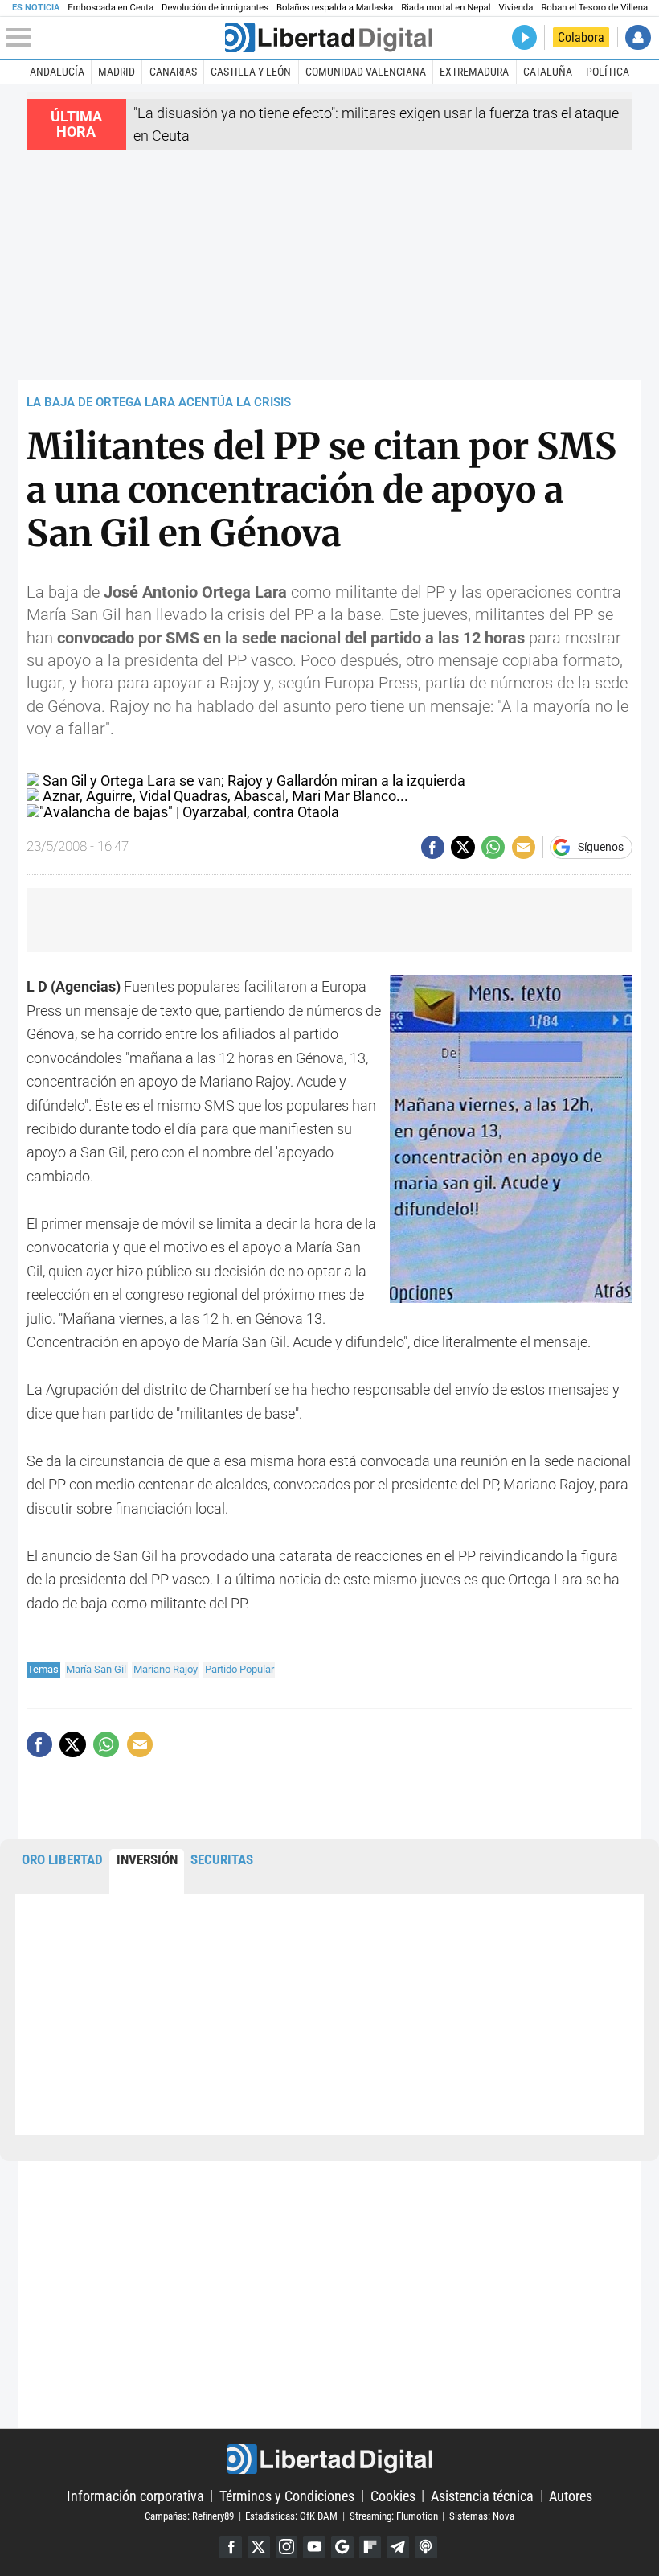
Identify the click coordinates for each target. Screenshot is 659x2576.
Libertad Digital (329, 2459)
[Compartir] (433, 847)
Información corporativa (135, 2495)
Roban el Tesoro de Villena (594, 8)
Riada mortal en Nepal (446, 8)
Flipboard (370, 2547)
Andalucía (57, 72)
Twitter (259, 2547)
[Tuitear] (463, 847)
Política (608, 72)
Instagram (287, 2547)
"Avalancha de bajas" (106, 812)
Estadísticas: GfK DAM (291, 2516)
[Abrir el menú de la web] (113, 38)
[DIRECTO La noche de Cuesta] (524, 37)
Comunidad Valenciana (366, 72)
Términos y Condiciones (287, 2495)
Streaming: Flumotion (394, 2516)
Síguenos (601, 848)
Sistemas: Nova (482, 2516)
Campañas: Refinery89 (189, 2516)
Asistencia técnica (482, 2495)
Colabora (581, 37)
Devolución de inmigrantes (215, 8)
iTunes (426, 2547)
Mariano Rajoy (166, 1669)
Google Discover (342, 2547)
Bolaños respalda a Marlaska (335, 8)
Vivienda (516, 8)
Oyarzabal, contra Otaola (261, 812)
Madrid (117, 72)
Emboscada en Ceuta (111, 8)
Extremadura (474, 72)
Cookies (393, 2495)
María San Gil (96, 1669)
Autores (571, 2495)
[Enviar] (493, 847)
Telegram (398, 2547)
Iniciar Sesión (638, 37)
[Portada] (328, 37)
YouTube (314, 2547)
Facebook (231, 2547)
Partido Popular (239, 1669)
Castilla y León (251, 72)
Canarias (173, 72)
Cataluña (548, 72)
